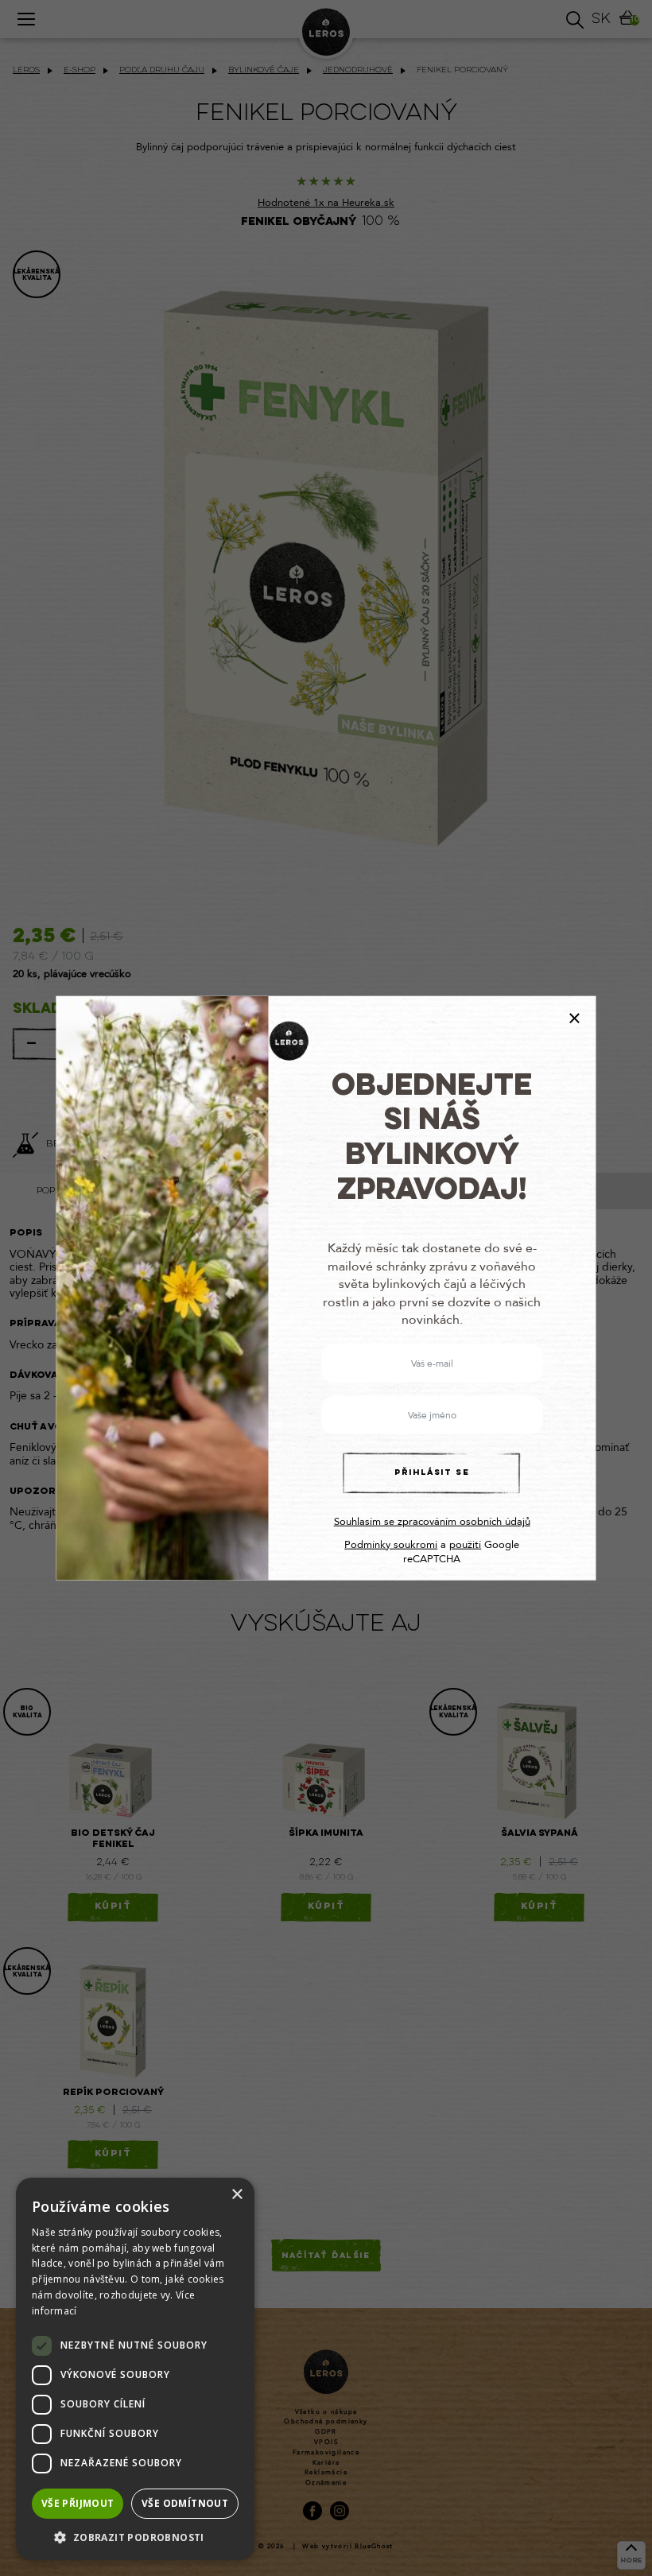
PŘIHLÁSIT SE (432, 1473)
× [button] (237, 2195)
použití (465, 1544)
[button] (135, 2537)
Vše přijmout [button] (78, 2503)
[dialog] (135, 2369)
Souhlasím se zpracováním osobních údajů (432, 1522)
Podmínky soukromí (391, 1544)
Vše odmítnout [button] (185, 2503)
